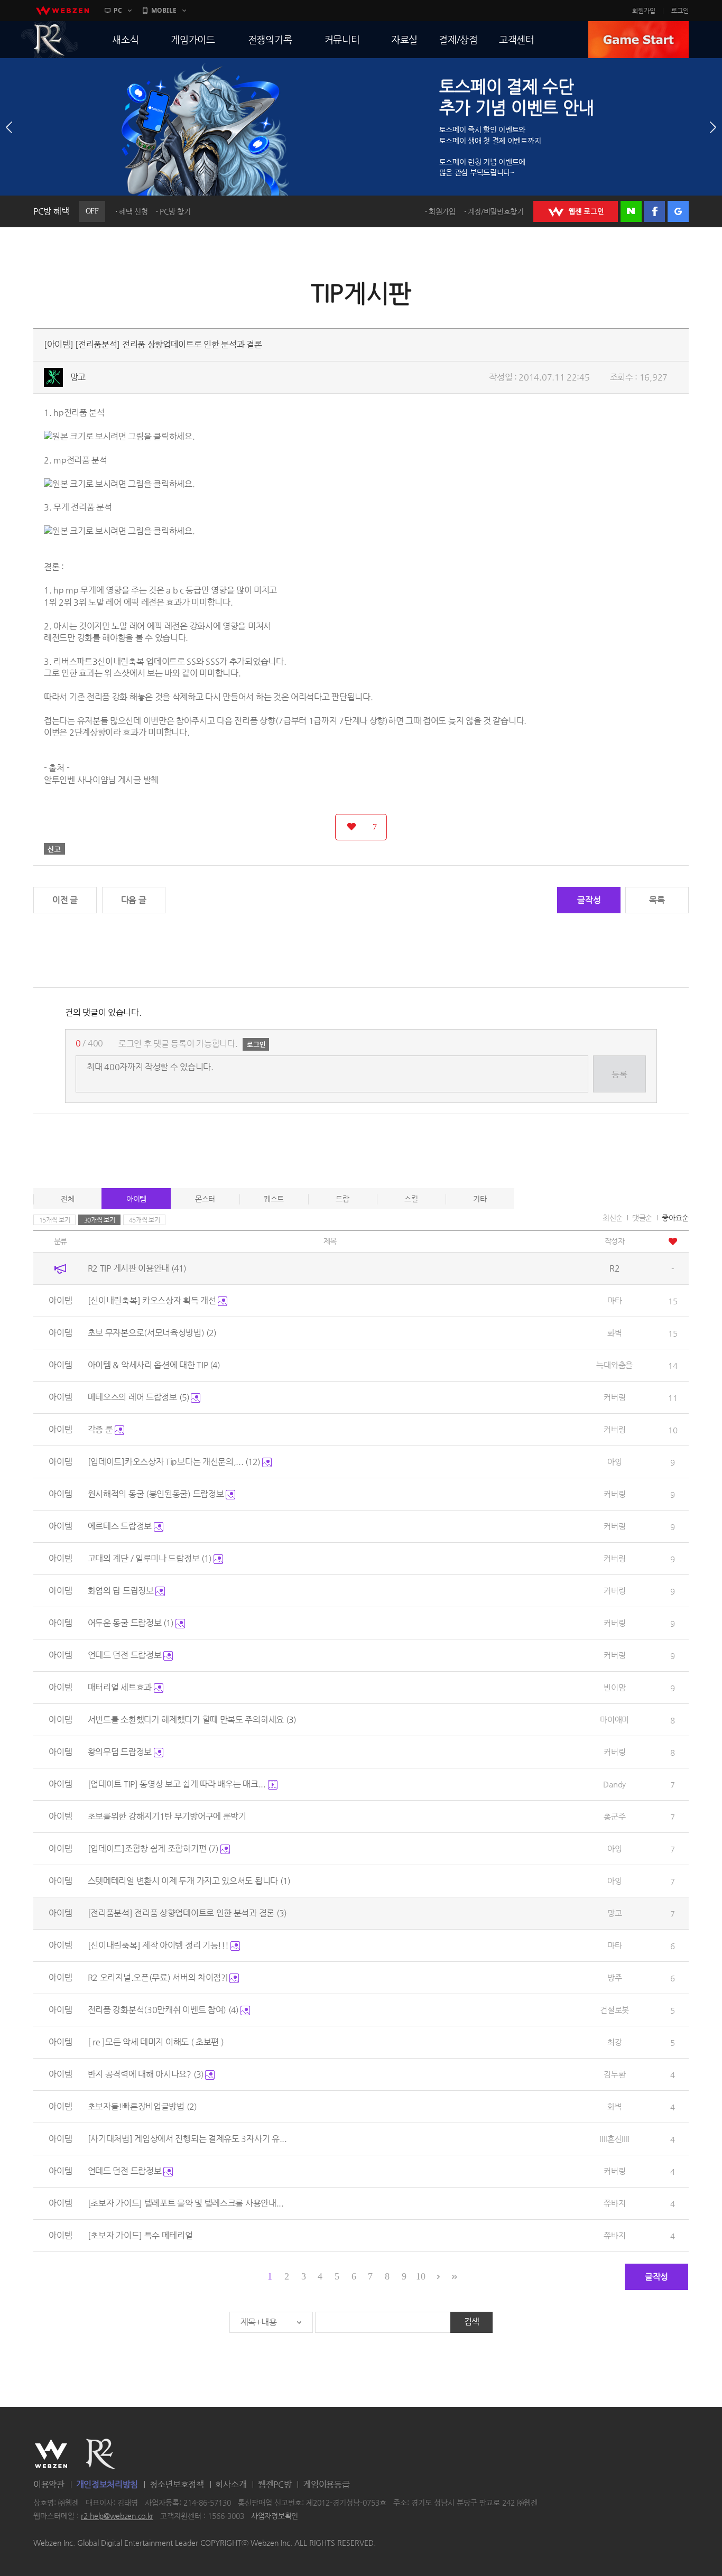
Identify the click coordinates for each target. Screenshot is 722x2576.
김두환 (614, 2074)
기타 (480, 1199)
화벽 (614, 1333)
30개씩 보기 (100, 1220)
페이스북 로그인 (654, 211)
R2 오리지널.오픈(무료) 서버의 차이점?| (159, 1977)
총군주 (614, 1816)
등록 (619, 1074)
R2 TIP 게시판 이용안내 (137, 1268)
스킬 (411, 1199)
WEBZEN (51, 2454)
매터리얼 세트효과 (121, 1687)
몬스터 (205, 1199)
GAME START (638, 40)
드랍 (342, 1199)
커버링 (614, 1397)
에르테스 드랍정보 (121, 1526)
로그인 (680, 11)
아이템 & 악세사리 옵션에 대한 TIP (154, 1365)
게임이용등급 (326, 2484)
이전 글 (65, 900)
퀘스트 (274, 1199)
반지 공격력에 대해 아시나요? (146, 2074)
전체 (67, 1199)
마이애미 (614, 1720)
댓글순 (642, 1218)
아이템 (136, 1199)
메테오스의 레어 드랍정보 (138, 1397)
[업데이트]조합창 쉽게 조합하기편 (153, 1848)
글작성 (589, 900)
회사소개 (231, 2484)
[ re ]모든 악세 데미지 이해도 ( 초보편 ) (156, 2042)
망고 (78, 377)
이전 (9, 127)
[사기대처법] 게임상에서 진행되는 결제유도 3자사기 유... (187, 2139)
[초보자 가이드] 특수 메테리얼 (140, 2235)
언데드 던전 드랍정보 (126, 1655)
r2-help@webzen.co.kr (117, 2516)
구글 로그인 (678, 211)
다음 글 (134, 900)
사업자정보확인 (275, 2516)
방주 (614, 1977)
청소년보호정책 (177, 2484)
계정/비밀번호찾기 (496, 211)
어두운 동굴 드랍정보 (131, 1623)
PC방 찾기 (175, 211)
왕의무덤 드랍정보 (121, 1752)
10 (420, 2276)
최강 (614, 2042)
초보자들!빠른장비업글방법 (142, 2106)
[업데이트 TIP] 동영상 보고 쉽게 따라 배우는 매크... (178, 1784)
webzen (62, 11)
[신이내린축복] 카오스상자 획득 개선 (153, 1300)
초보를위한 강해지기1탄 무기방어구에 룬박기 (167, 1816)
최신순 (613, 1218)
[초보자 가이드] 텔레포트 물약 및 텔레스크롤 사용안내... (186, 2203)
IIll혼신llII (614, 2139)
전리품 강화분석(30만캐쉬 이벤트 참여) (163, 2010)
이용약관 (49, 2484)
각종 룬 (101, 1429)
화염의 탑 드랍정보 (122, 1591)
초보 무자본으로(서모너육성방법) (152, 1333)
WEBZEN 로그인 (576, 211)
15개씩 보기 (55, 1220)
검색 (472, 2322)
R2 (50, 40)
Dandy (614, 1784)
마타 (614, 1300)
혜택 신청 (133, 211)
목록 (657, 900)
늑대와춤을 (614, 1365)
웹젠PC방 (275, 2484)
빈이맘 (614, 1687)
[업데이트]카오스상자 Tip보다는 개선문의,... (174, 1462)
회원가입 (644, 11)
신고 (54, 849)
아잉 (614, 1462)
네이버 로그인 (631, 211)
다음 (713, 127)
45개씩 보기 (145, 1220)
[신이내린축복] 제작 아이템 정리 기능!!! (159, 1945)
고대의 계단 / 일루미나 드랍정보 (150, 1558)
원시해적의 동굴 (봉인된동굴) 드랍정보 (157, 1494)
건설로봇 (614, 2010)
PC (118, 10)
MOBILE (164, 10)
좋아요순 (675, 1218)
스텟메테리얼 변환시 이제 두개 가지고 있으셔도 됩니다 (189, 1881)
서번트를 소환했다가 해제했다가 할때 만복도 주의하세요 (192, 1720)
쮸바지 (614, 2203)
